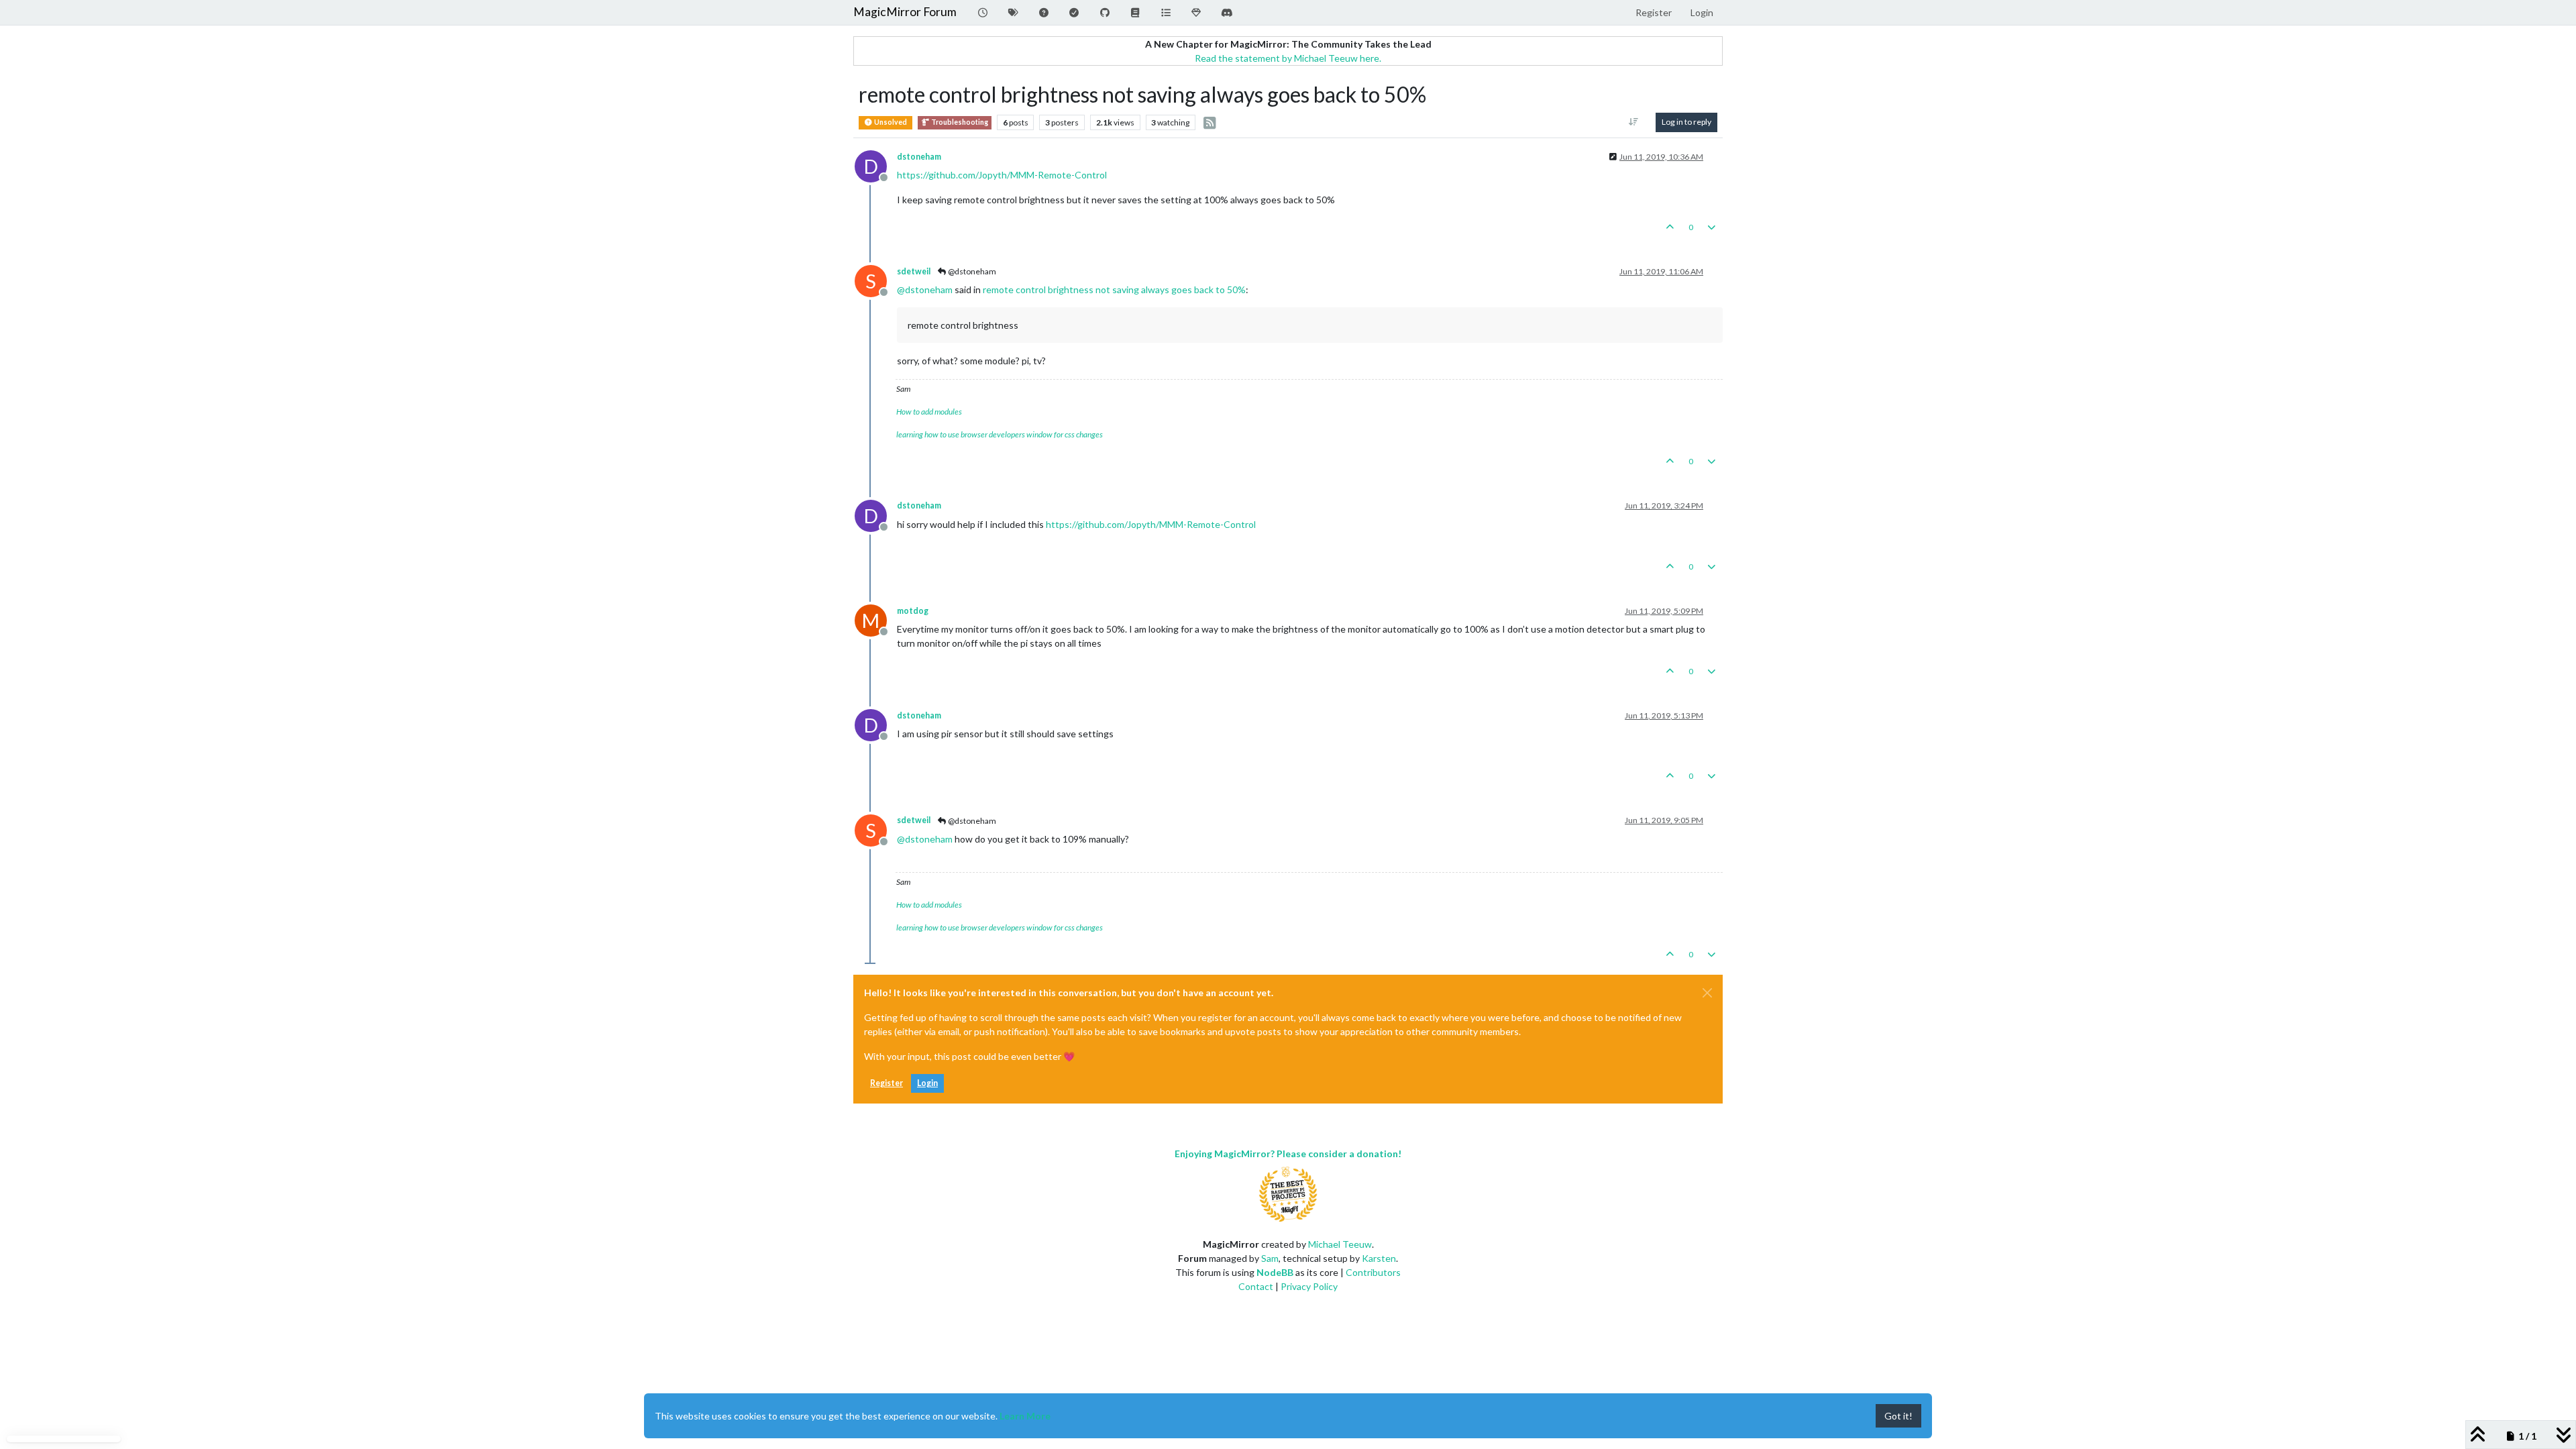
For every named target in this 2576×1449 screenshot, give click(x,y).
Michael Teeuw (1340, 1244)
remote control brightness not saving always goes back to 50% (1114, 289)
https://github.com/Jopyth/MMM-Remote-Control (1002, 175)
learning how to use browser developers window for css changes (1000, 434)
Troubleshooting (959, 122)
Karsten (1379, 1258)
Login (927, 1083)
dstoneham (919, 157)
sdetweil (914, 271)
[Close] (1707, 993)
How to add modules (929, 412)
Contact (1256, 1286)
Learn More (1025, 1416)
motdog (913, 611)
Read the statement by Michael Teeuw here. (1288, 58)
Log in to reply (1686, 122)
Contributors (1373, 1272)
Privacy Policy (1309, 1286)
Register (887, 1083)
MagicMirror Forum (905, 12)
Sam (1270, 1258)
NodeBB (1275, 1272)
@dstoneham (971, 271)
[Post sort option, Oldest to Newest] (1634, 122)
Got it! (1898, 1416)
